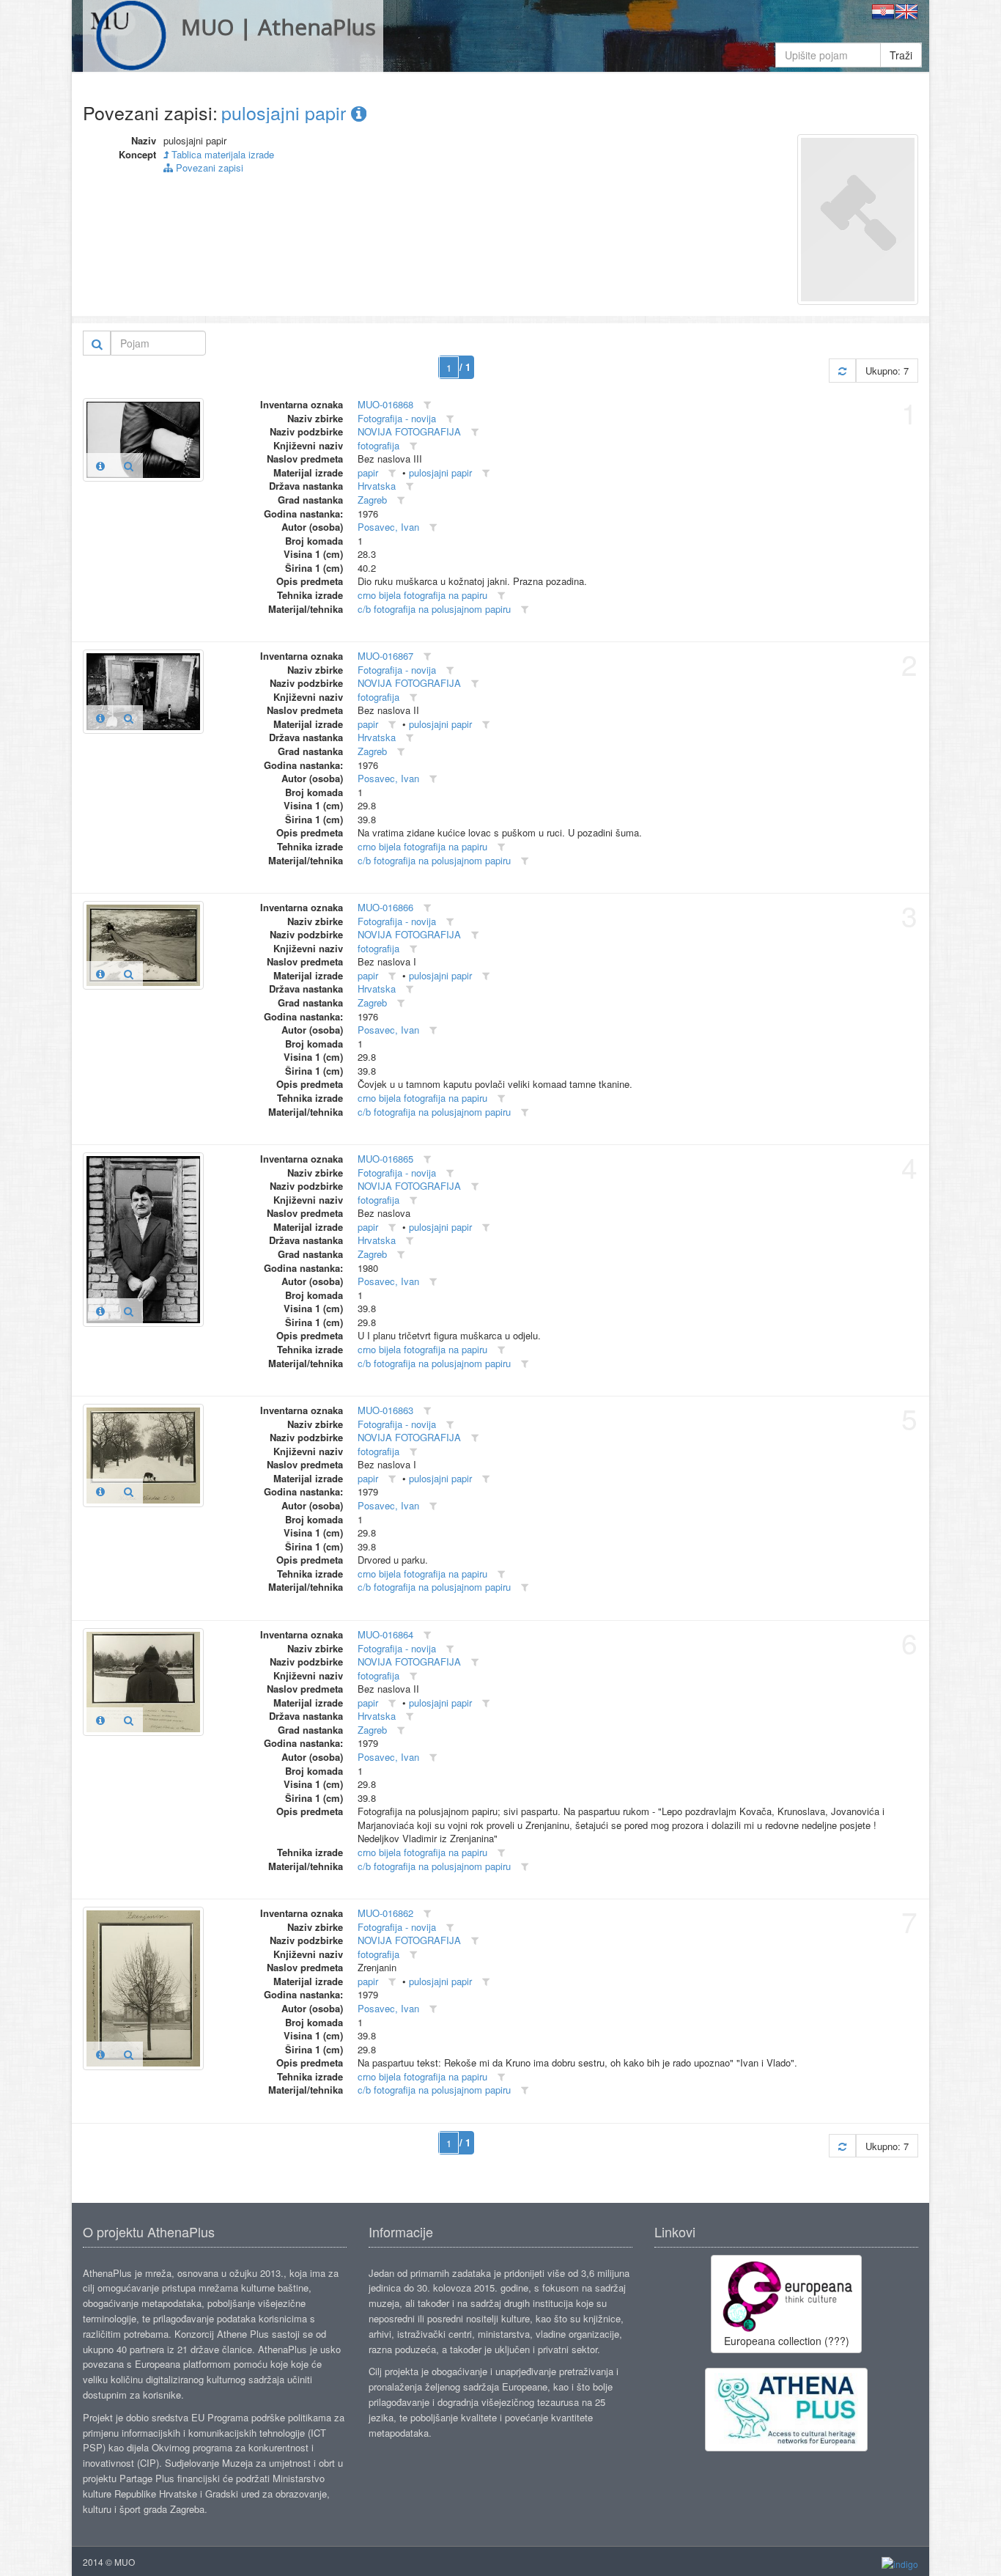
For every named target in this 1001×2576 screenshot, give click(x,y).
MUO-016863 (385, 1410)
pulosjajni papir (286, 112)
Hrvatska (377, 486)
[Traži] (97, 343)
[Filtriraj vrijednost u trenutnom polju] (427, 405)
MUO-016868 (385, 404)
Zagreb (372, 500)
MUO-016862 (385, 1913)
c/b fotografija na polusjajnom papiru (434, 609)
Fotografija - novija (397, 418)
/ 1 (465, 367)
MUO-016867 (385, 656)
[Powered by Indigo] (900, 2562)
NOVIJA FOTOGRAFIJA (409, 431)
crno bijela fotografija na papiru (422, 595)
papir (368, 472)
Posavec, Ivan (388, 527)
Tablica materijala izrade (221, 154)
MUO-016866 (385, 907)
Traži (901, 55)
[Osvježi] (842, 371)
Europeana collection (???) (787, 2341)
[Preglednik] (129, 465)
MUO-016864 (385, 1634)
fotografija (378, 445)
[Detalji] (100, 465)
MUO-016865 (385, 1159)
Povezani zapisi (208, 168)
